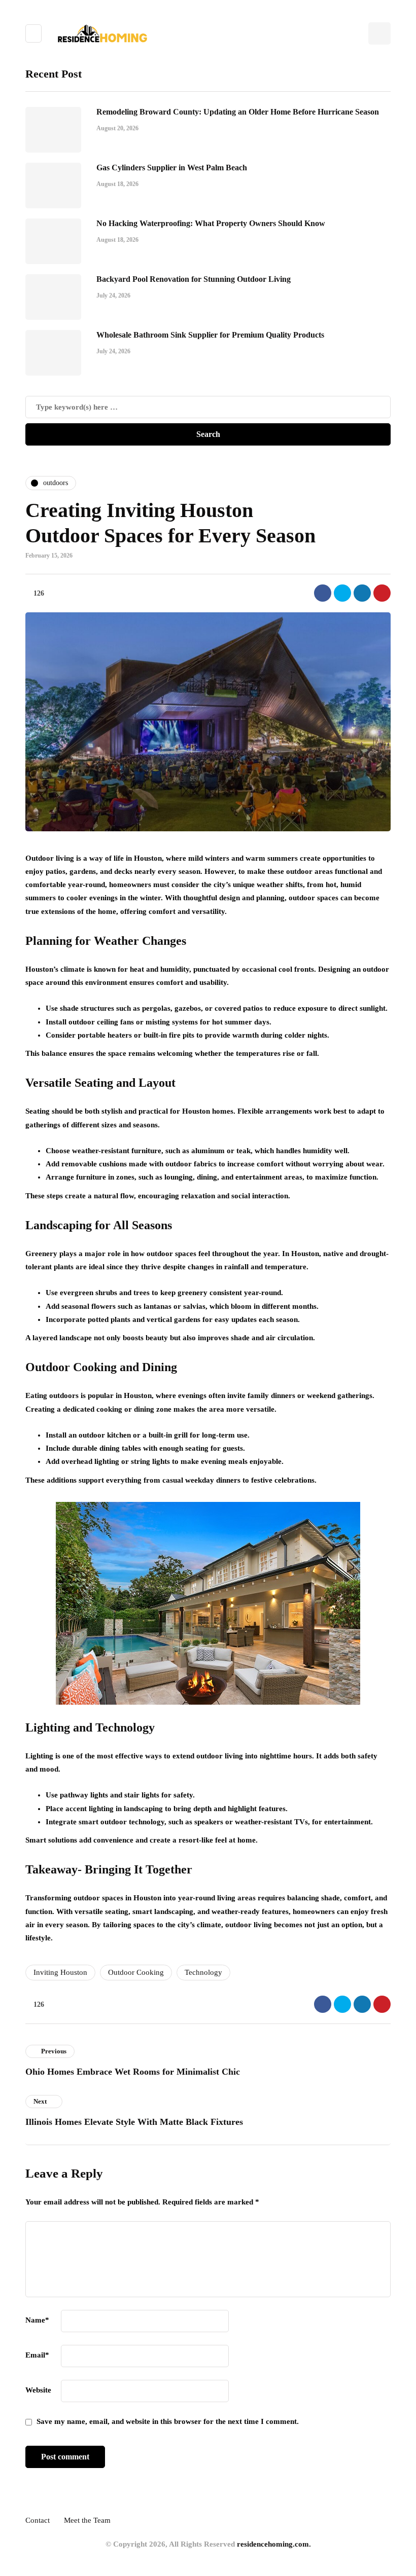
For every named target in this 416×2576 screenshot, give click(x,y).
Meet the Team (87, 2520)
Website (38, 2390)
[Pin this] (382, 593)
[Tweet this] (342, 593)
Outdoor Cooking (136, 1972)
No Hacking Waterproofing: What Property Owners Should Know (211, 223)
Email (37, 2355)
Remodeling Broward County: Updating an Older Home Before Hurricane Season (238, 112)
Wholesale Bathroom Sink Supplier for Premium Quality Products (210, 335)
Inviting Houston (60, 1972)
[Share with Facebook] (323, 593)
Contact (38, 2520)
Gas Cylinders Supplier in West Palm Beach (172, 168)
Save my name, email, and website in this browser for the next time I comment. (168, 2421)
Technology (203, 1972)
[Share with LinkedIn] (362, 593)
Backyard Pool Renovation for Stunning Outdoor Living (194, 279)
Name (37, 2320)
